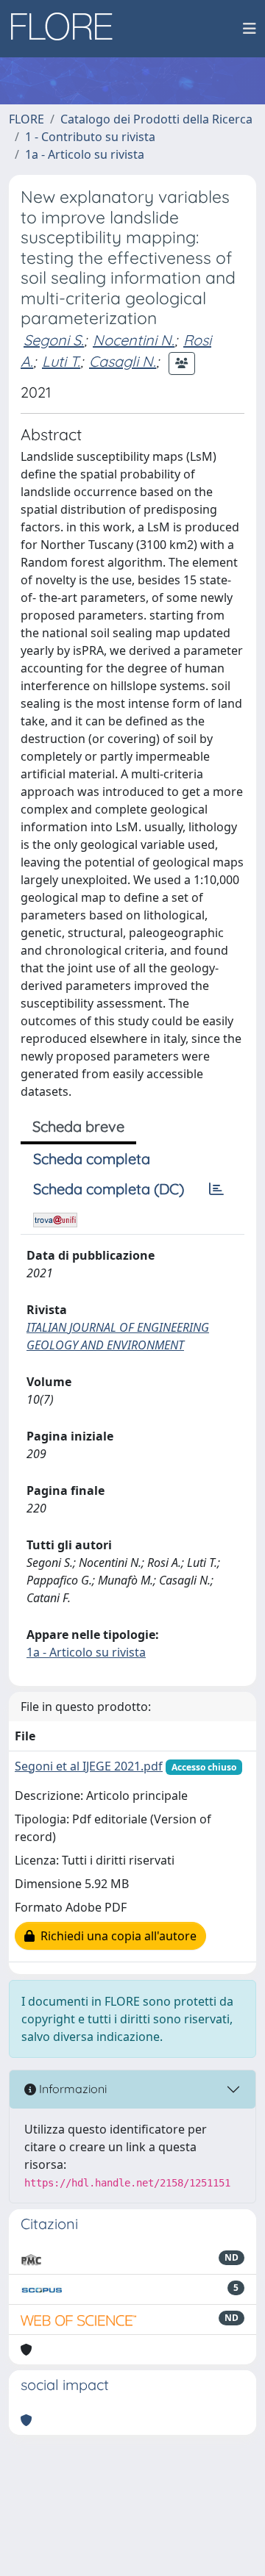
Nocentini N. (134, 340)
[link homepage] (67, 29)
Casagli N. (123, 361)
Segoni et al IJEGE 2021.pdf (89, 1766)
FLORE (26, 119)
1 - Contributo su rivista (90, 137)
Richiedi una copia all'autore (116, 1936)
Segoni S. (54, 340)
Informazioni (71, 2089)
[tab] (216, 1189)
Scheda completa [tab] (92, 1159)
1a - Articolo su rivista (85, 154)
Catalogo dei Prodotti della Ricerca (156, 119)
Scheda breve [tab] (78, 1126)
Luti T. (61, 361)
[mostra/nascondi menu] (250, 29)
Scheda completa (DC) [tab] (109, 1189)
